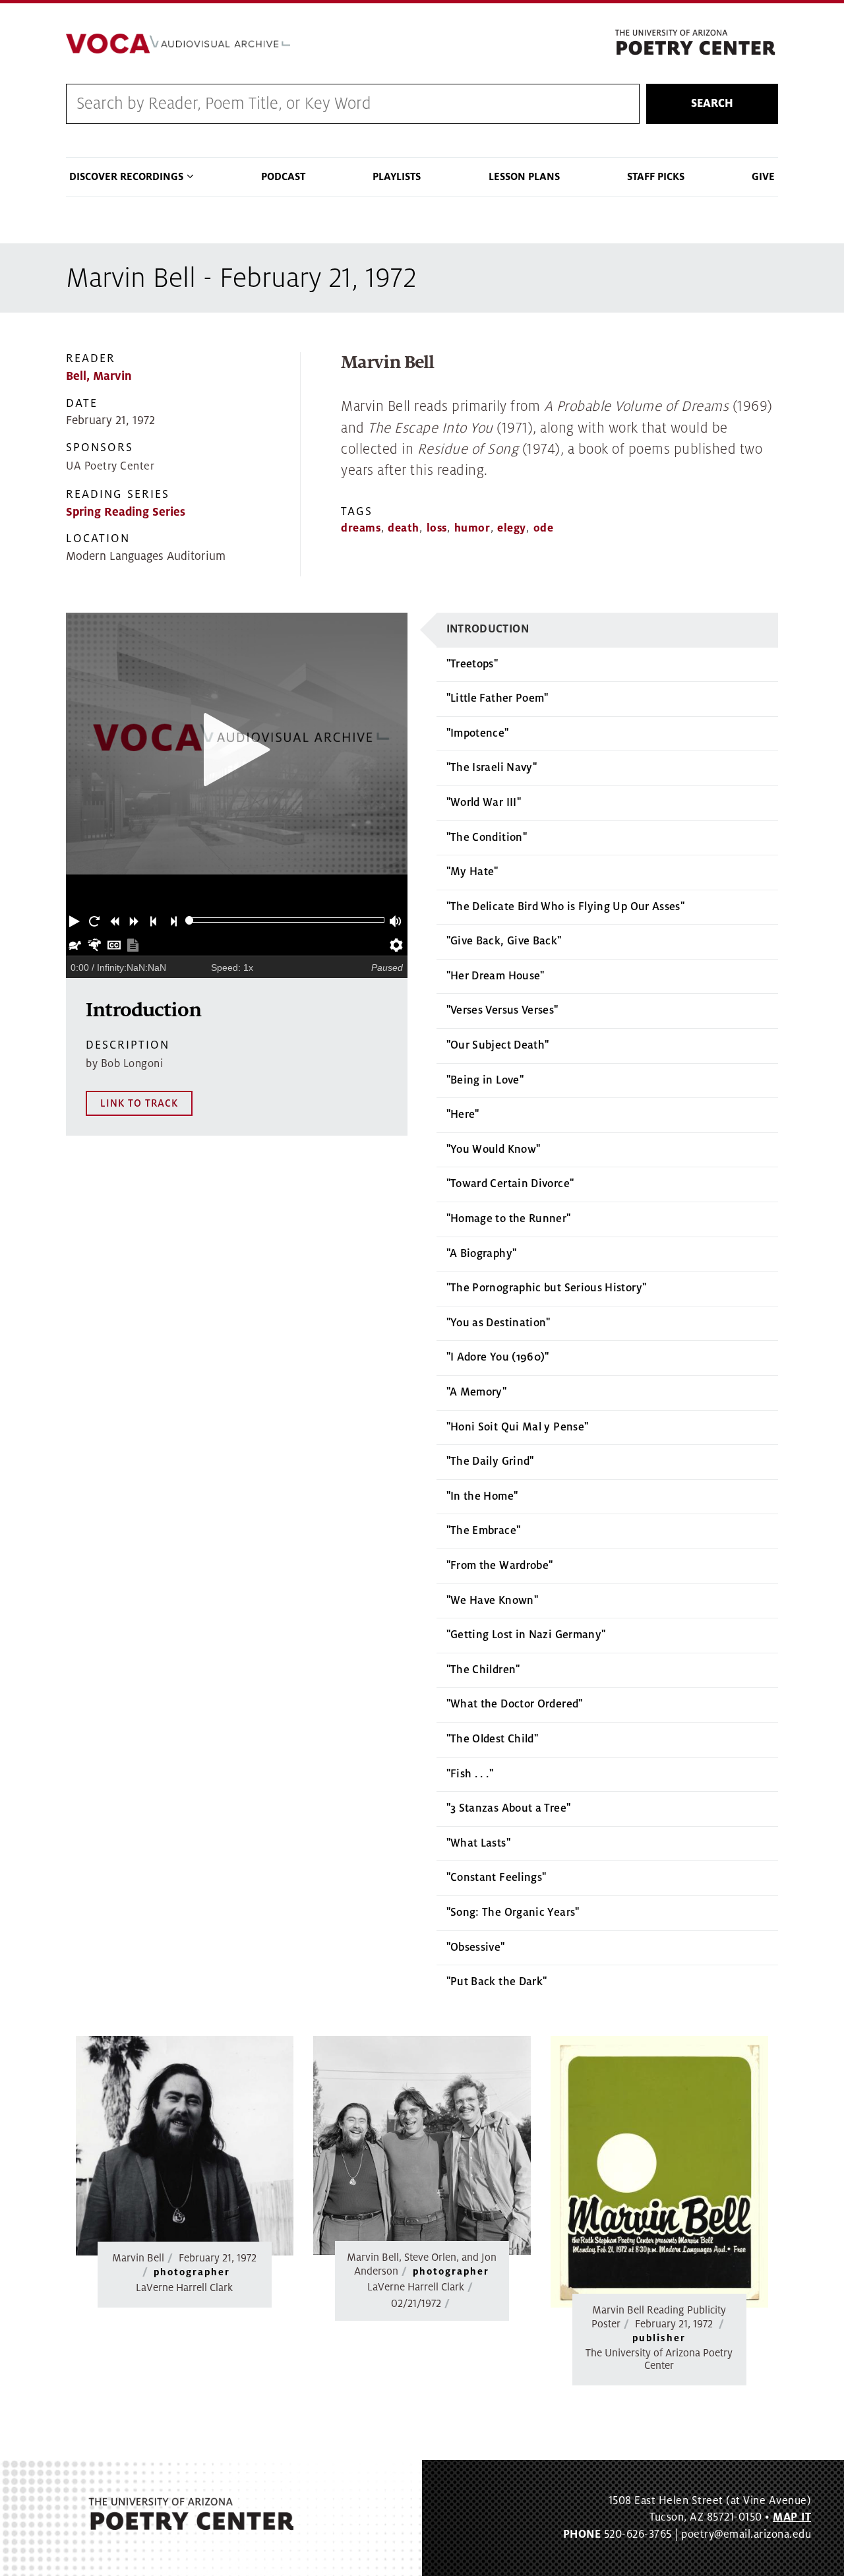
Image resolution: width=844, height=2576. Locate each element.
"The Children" (483, 1670)
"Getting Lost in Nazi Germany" (526, 1635)
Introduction (488, 629)
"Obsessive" (476, 1947)
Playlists (397, 177)
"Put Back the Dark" (497, 1982)
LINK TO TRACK (139, 1103)
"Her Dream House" (496, 976)
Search (712, 104)
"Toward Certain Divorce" (510, 1184)
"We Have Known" (492, 1601)
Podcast (283, 177)
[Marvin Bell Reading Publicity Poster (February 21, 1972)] (659, 2172)
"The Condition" (487, 838)
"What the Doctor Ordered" (515, 1704)
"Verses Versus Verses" (502, 1010)
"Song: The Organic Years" (513, 1913)
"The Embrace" (484, 1531)
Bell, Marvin (99, 376)
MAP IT (792, 2517)
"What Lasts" (478, 1843)
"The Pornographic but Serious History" (547, 1288)
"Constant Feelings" (497, 1878)
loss (437, 528)
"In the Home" (482, 1496)
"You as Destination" (498, 1323)
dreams (361, 528)
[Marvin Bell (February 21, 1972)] (185, 2146)
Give (763, 177)
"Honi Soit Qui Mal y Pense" (518, 1427)
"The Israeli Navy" (492, 768)
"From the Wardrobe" (500, 1566)
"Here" (463, 1115)
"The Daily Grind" (490, 1461)
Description (128, 1045)
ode (544, 528)
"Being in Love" (485, 1080)
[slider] (190, 920)
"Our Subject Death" (498, 1045)
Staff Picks (656, 177)
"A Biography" (482, 1254)
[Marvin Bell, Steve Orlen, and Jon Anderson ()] (422, 2145)
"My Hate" (472, 872)
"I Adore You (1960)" (498, 1357)
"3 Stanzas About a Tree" (509, 1808)
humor (472, 528)
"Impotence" (478, 733)
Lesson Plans (524, 177)
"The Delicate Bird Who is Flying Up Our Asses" (566, 907)
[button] (76, 920)
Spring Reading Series (126, 512)
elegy (512, 528)
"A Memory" (477, 1392)
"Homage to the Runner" (509, 1219)
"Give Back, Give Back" (504, 941)
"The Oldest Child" (492, 1739)
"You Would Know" (494, 1150)
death (404, 528)
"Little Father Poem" (497, 698)
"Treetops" (472, 664)
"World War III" (484, 803)
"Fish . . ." (470, 1774)
